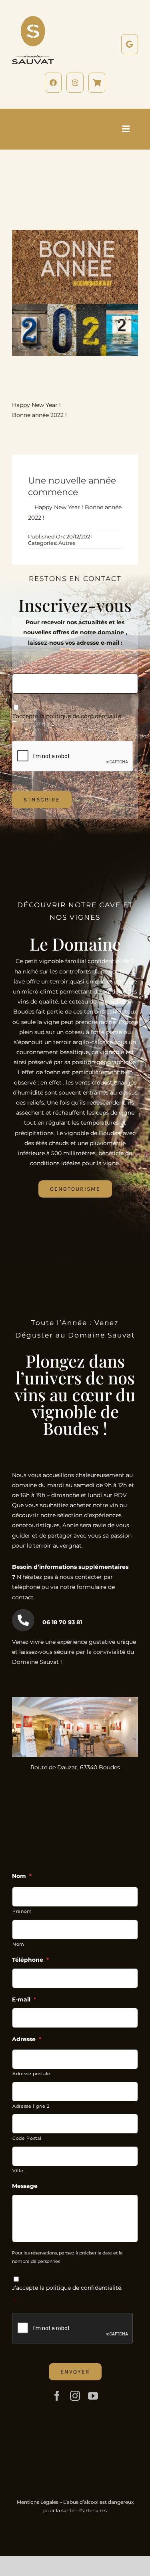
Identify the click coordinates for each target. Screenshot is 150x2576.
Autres (67, 543)
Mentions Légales (38, 2502)
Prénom (22, 1911)
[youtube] (93, 2396)
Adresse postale (31, 2074)
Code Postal (27, 2138)
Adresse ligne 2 (31, 2106)
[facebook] (57, 2396)
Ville (18, 2171)
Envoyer (75, 2372)
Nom (18, 1944)
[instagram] (75, 2396)
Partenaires (93, 2510)
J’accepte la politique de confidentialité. (67, 716)
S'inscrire (42, 800)
